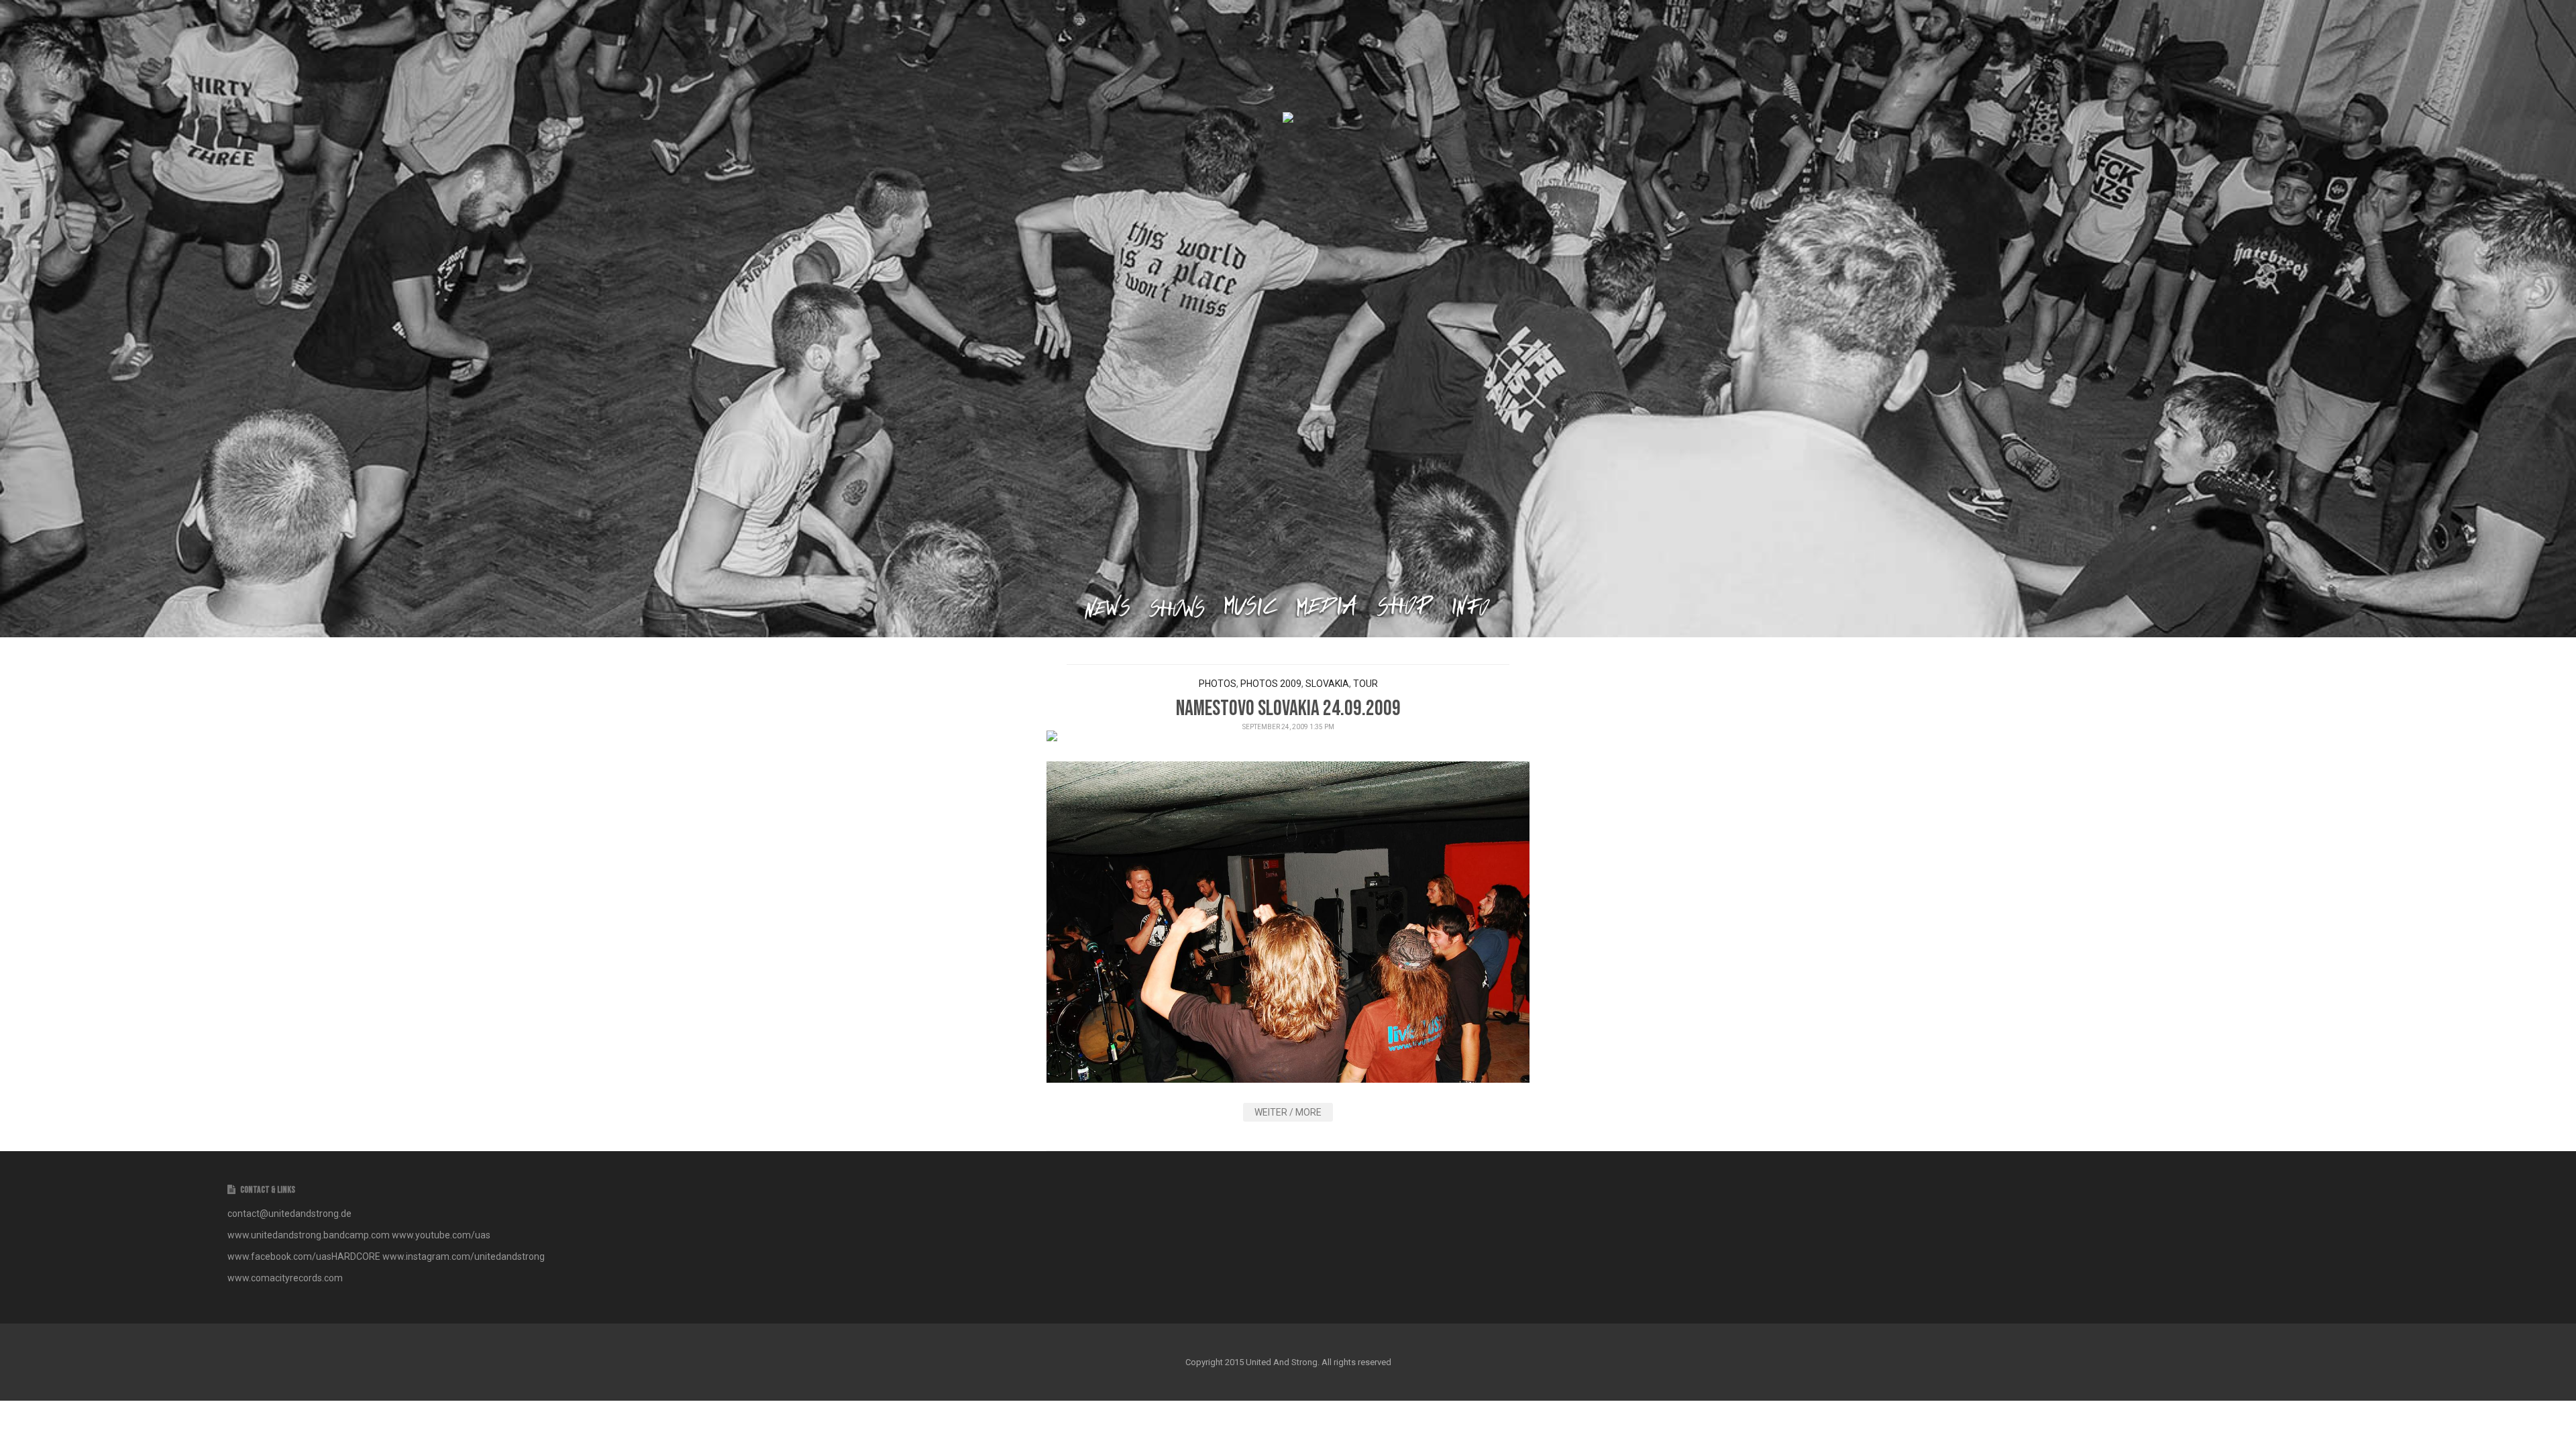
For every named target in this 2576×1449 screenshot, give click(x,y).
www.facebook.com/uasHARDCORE (305, 1256)
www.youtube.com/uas (441, 1235)
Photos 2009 (1271, 684)
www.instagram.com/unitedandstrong (464, 1256)
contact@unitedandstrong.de (289, 1214)
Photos (1218, 684)
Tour (1365, 684)
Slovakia (1327, 684)
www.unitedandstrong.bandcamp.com (309, 1235)
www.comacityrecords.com (285, 1278)
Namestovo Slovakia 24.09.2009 (1288, 709)
